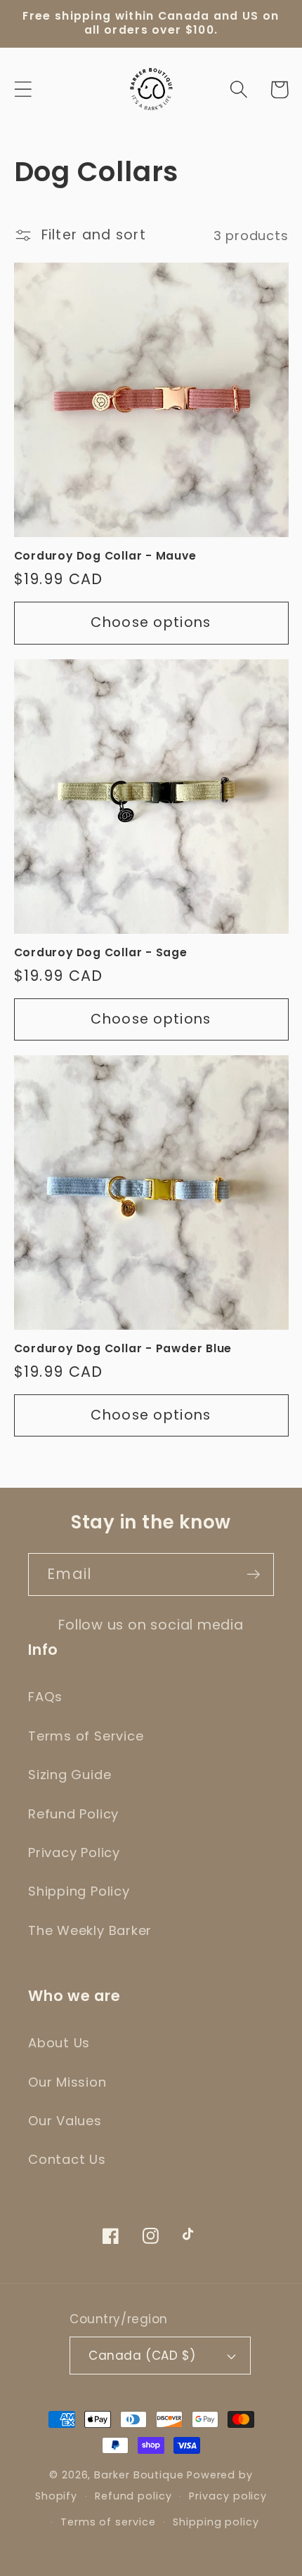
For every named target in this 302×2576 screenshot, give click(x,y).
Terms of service (108, 2522)
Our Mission (67, 2082)
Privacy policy (228, 2496)
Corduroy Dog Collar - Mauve (105, 556)
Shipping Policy (79, 1891)
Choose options (151, 622)
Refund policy (133, 2496)
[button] (23, 90)
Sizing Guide (70, 1775)
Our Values (65, 2121)
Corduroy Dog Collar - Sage (101, 953)
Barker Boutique (139, 2475)
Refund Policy (73, 1814)
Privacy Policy (74, 1852)
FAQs (45, 1697)
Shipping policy (216, 2522)
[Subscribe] (253, 1574)
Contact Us (67, 2159)
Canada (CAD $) (142, 2356)
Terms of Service (86, 1736)
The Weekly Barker (90, 1930)
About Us (59, 2043)
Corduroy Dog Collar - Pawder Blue (123, 1349)
